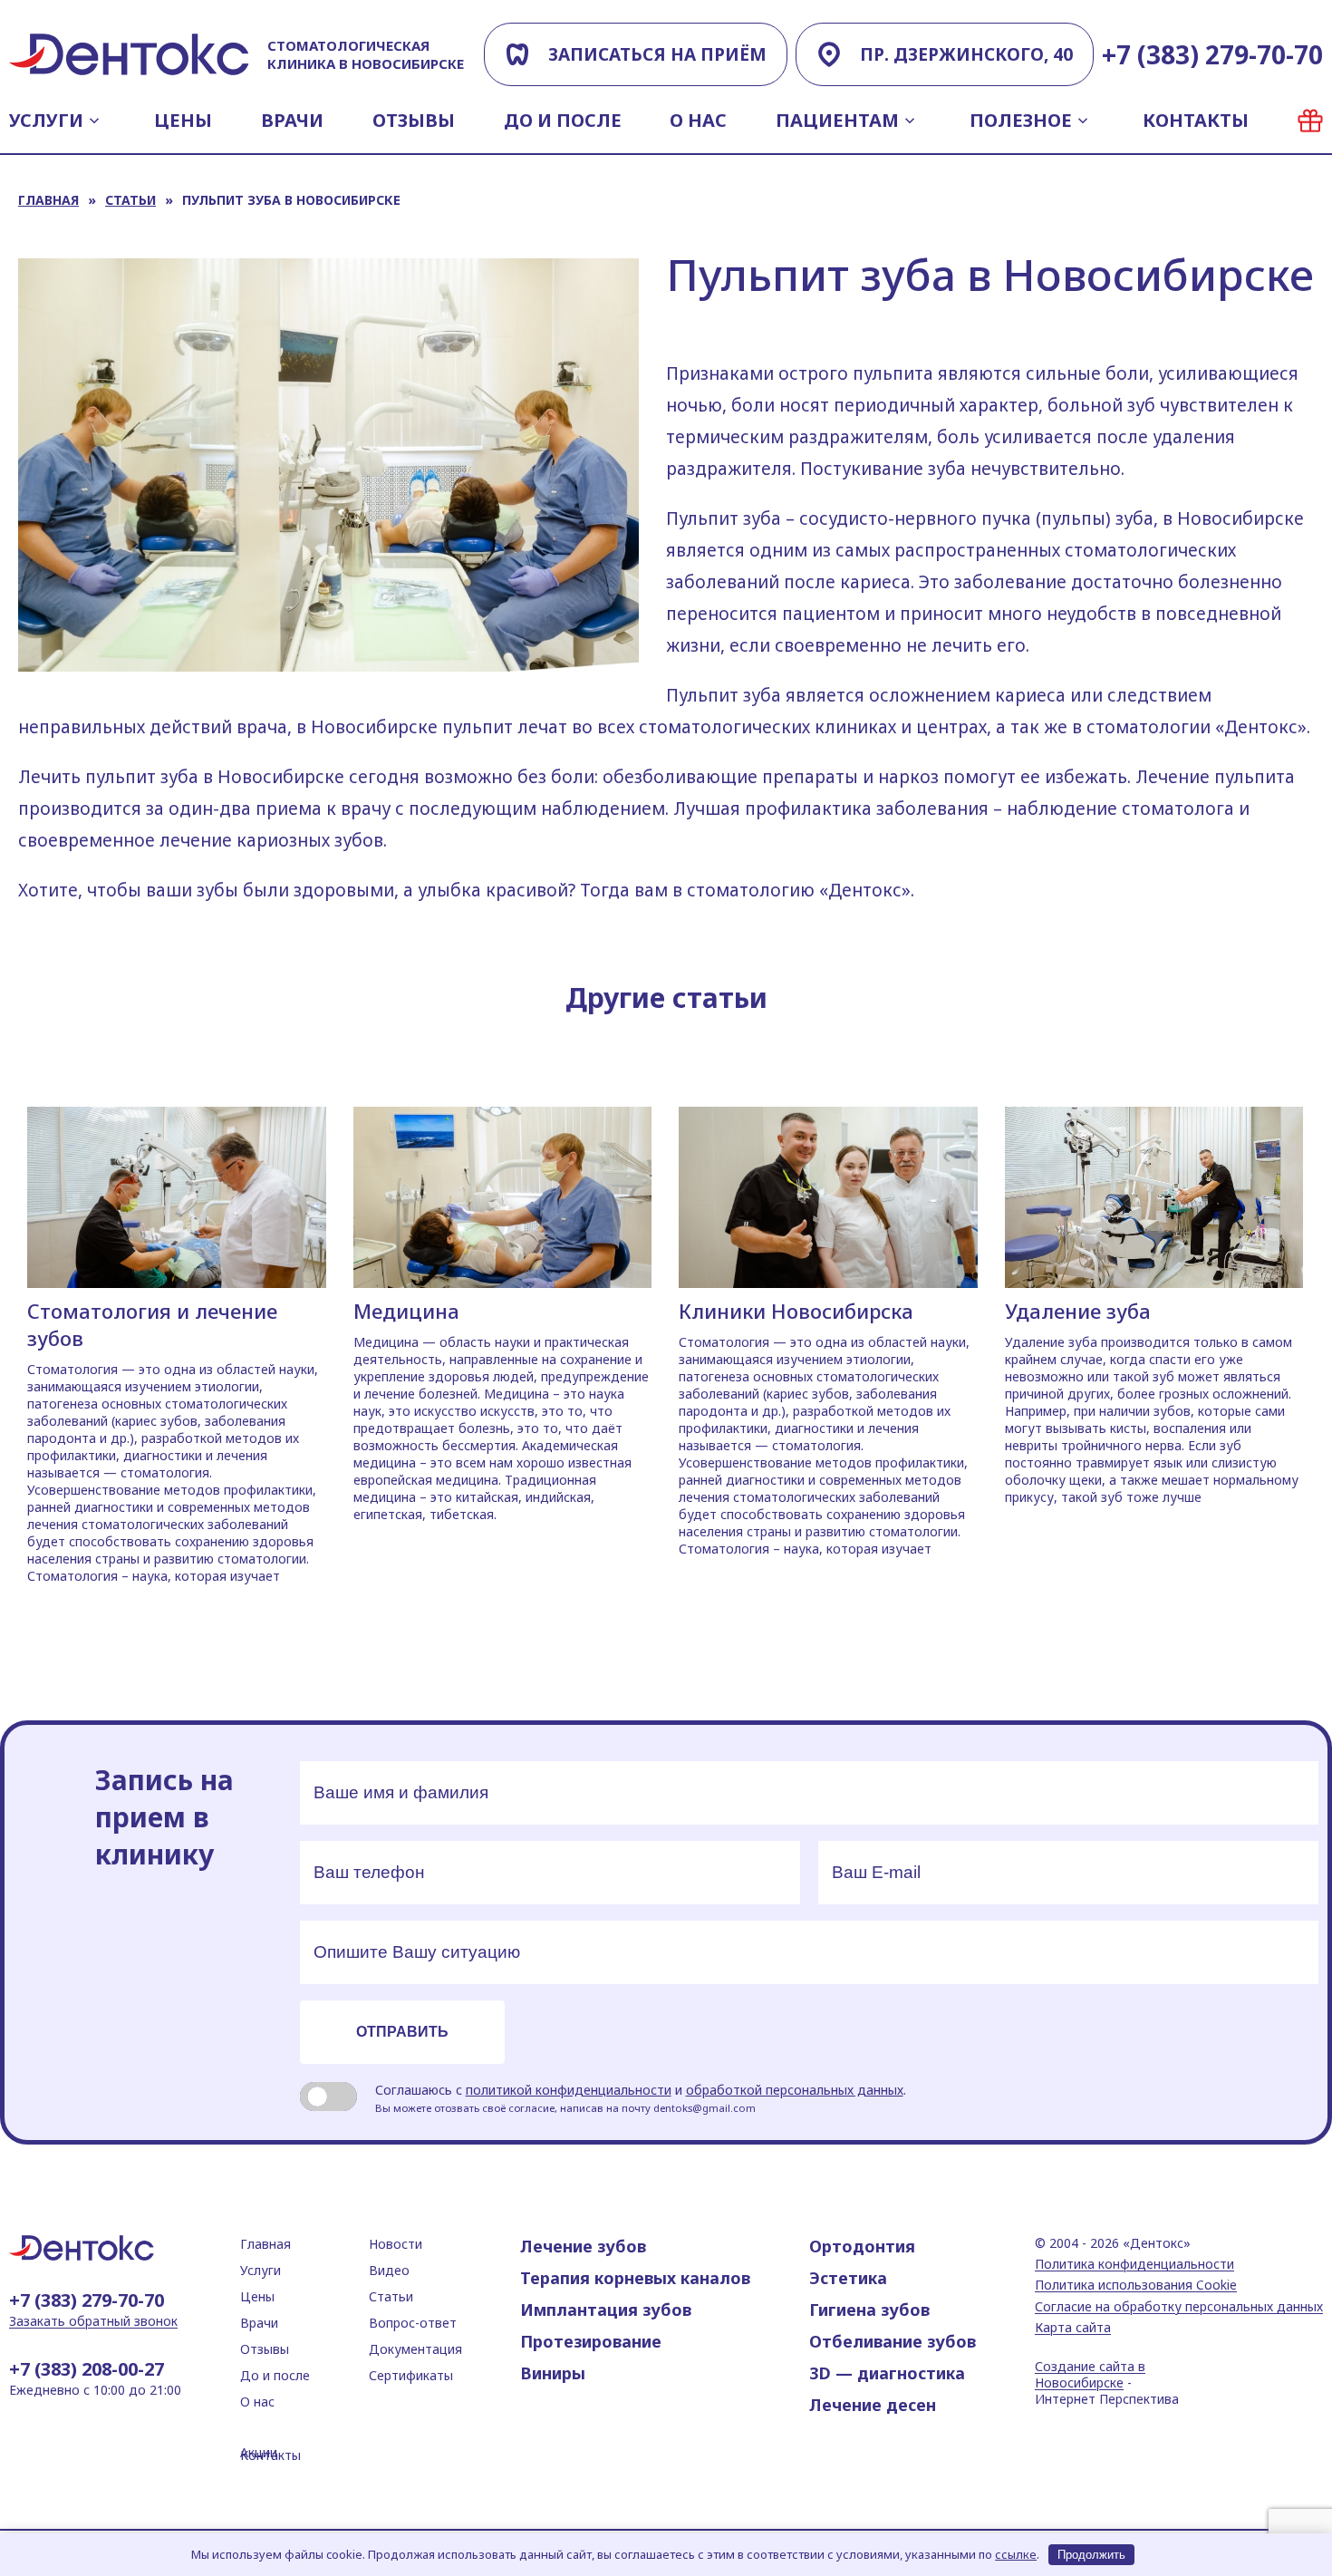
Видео (389, 2270)
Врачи (292, 121)
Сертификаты (411, 2375)
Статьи (130, 200)
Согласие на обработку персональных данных (1179, 2307)
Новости (396, 2244)
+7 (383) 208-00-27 (87, 2369)
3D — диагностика (887, 2373)
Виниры (553, 2373)
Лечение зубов (583, 2246)
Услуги (46, 121)
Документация (415, 2349)
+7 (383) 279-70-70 (1212, 54)
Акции (1310, 121)
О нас (698, 121)
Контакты (1196, 121)
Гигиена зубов (869, 2310)
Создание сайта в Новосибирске (1090, 2374)
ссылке (1016, 2554)
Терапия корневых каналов (635, 2278)
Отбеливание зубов (893, 2341)
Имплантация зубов (606, 2310)
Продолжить (1091, 2555)
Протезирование (591, 2341)
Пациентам (837, 121)
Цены (183, 121)
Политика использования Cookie (1136, 2285)
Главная (48, 200)
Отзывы (414, 121)
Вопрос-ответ (413, 2323)
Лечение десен (873, 2405)
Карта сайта (1073, 2328)
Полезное (1021, 121)
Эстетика (848, 2278)
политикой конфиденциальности (569, 2090)
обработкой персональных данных (795, 2090)
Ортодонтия (862, 2246)
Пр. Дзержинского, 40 (966, 54)
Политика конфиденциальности (1134, 2264)
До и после (563, 121)
